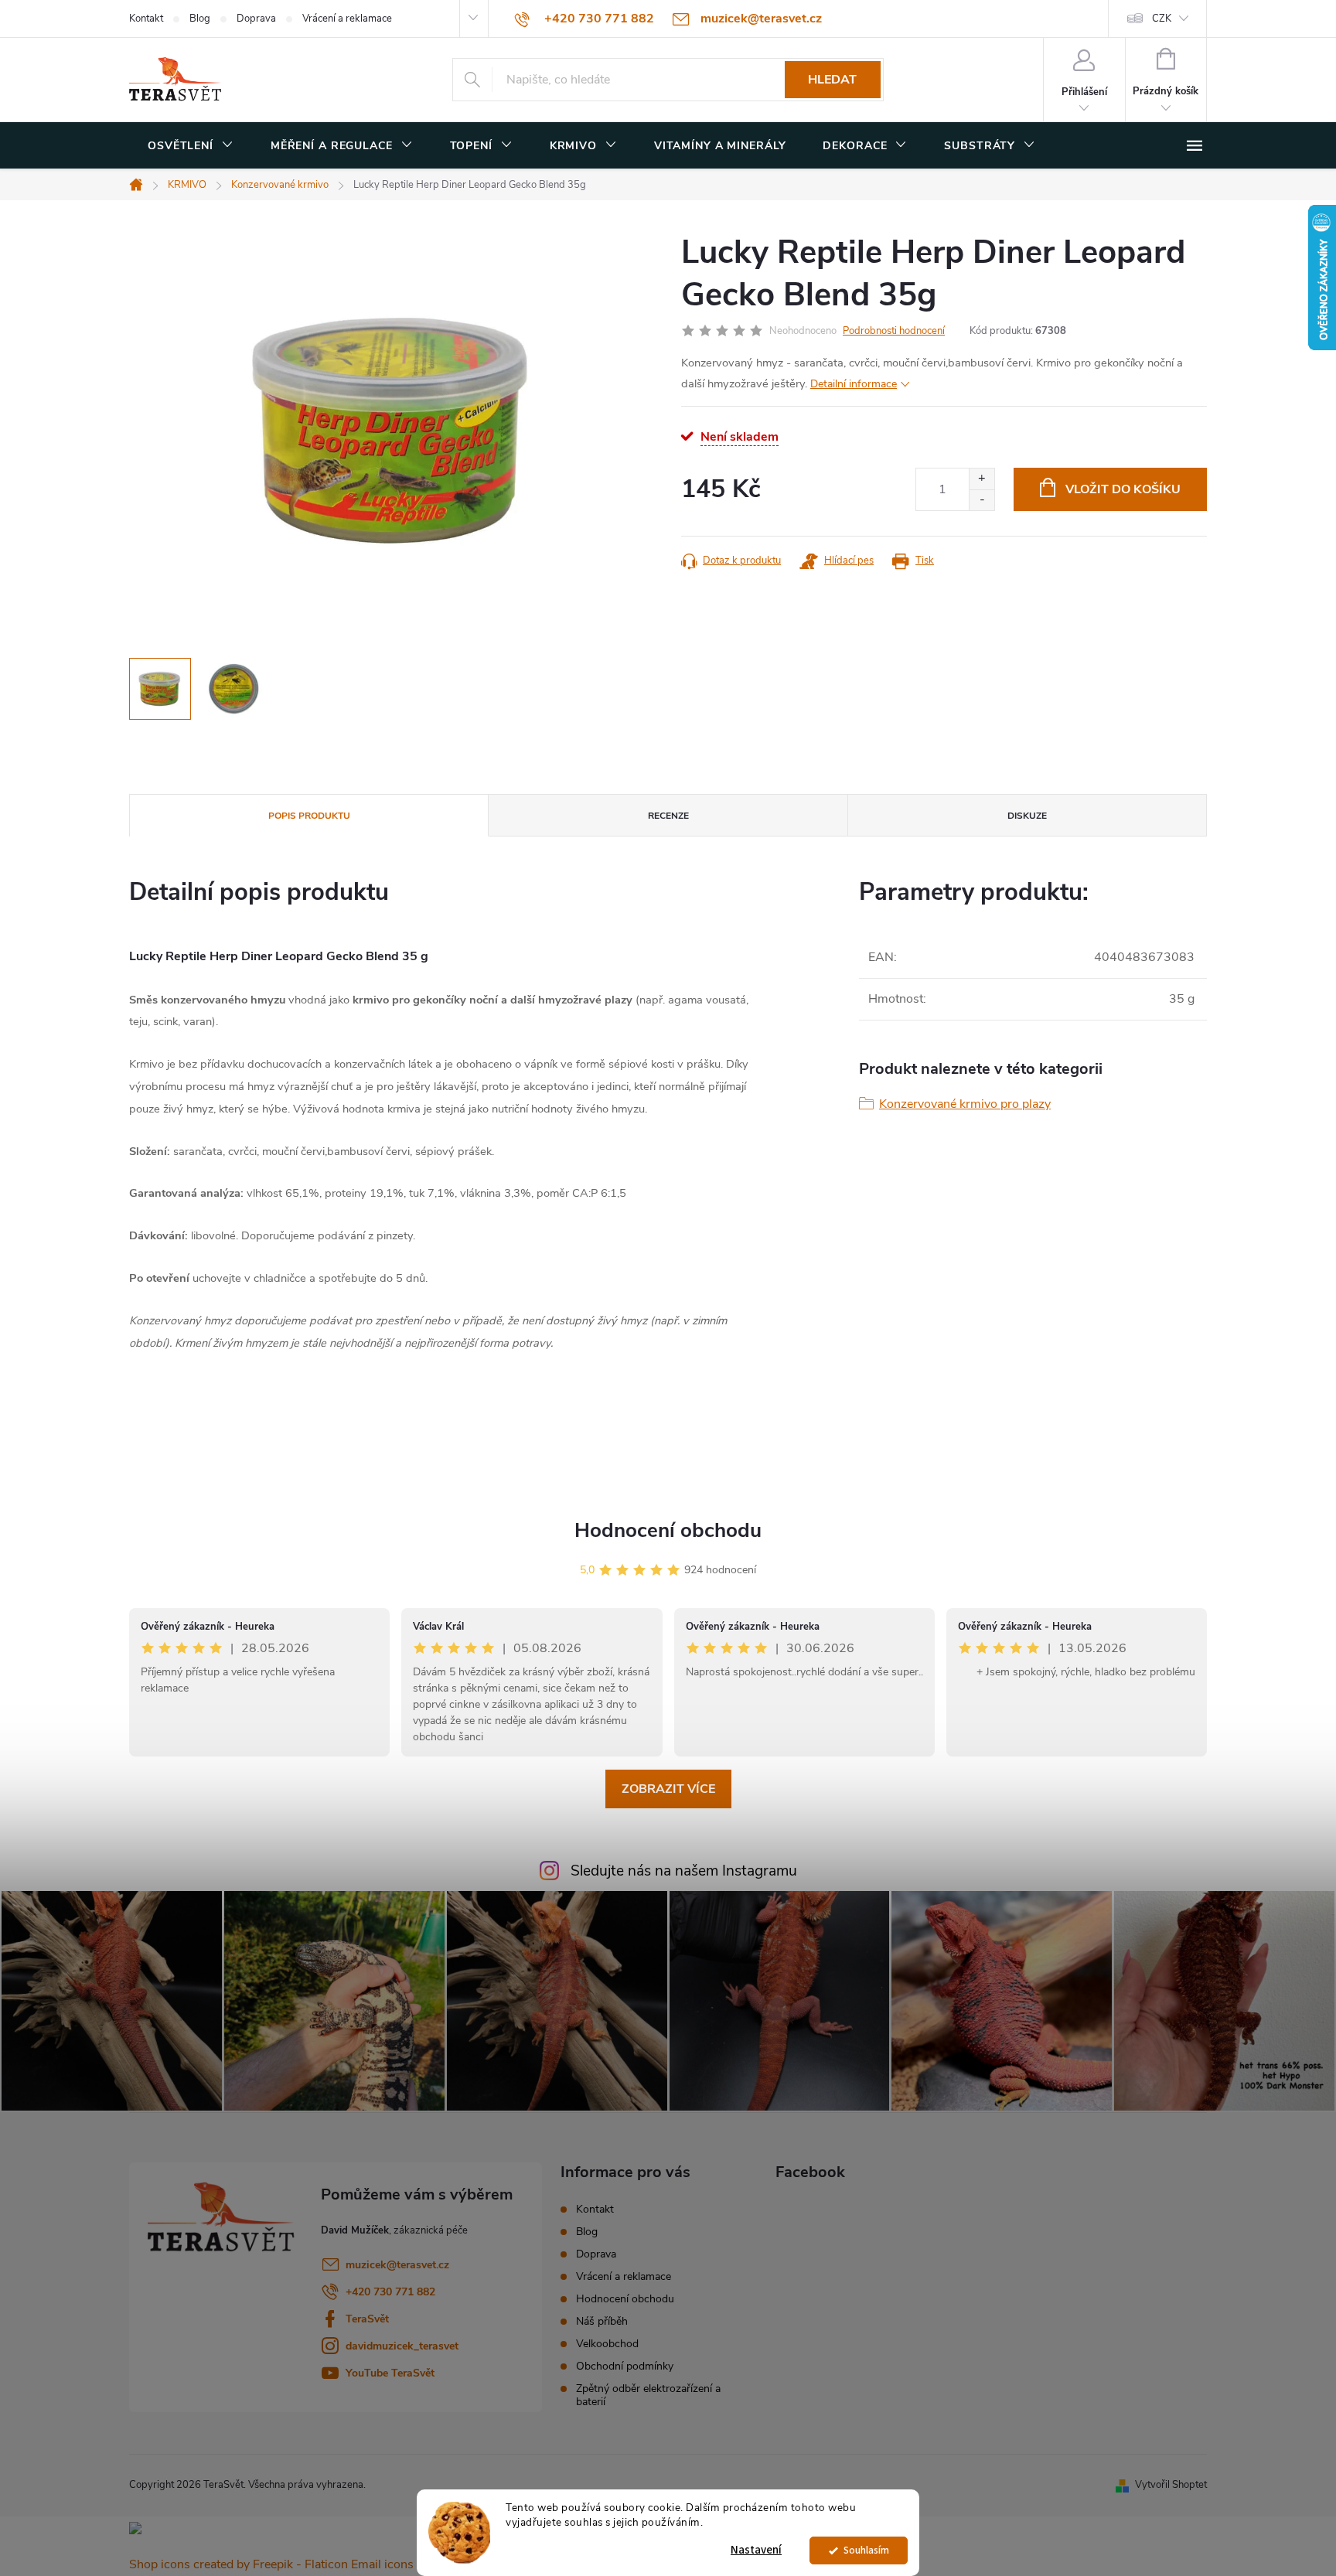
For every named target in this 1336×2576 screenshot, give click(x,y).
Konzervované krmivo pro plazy (965, 1104)
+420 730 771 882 (390, 2292)
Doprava (256, 19)
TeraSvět (367, 2319)
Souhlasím (866, 2550)
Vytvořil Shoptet (1171, 2485)
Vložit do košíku (1123, 489)
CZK (1162, 19)
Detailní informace (854, 384)
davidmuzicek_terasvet (402, 2346)
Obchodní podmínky (625, 2366)
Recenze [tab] (668, 816)
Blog (200, 19)
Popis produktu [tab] (309, 816)
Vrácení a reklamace (347, 19)
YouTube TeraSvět (390, 2373)
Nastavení (756, 2550)
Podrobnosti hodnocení (894, 331)
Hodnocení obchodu (668, 1530)
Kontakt (146, 19)
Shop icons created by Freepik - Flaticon (239, 2564)
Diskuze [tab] (1027, 816)
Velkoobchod (607, 2344)
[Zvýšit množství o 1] (982, 479)
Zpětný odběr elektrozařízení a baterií (648, 2395)
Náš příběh (602, 2321)
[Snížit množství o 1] (982, 500)
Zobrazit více (668, 1789)
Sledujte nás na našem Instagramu (684, 1871)
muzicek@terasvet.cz (397, 2265)
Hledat (832, 80)
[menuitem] (191, 146)
